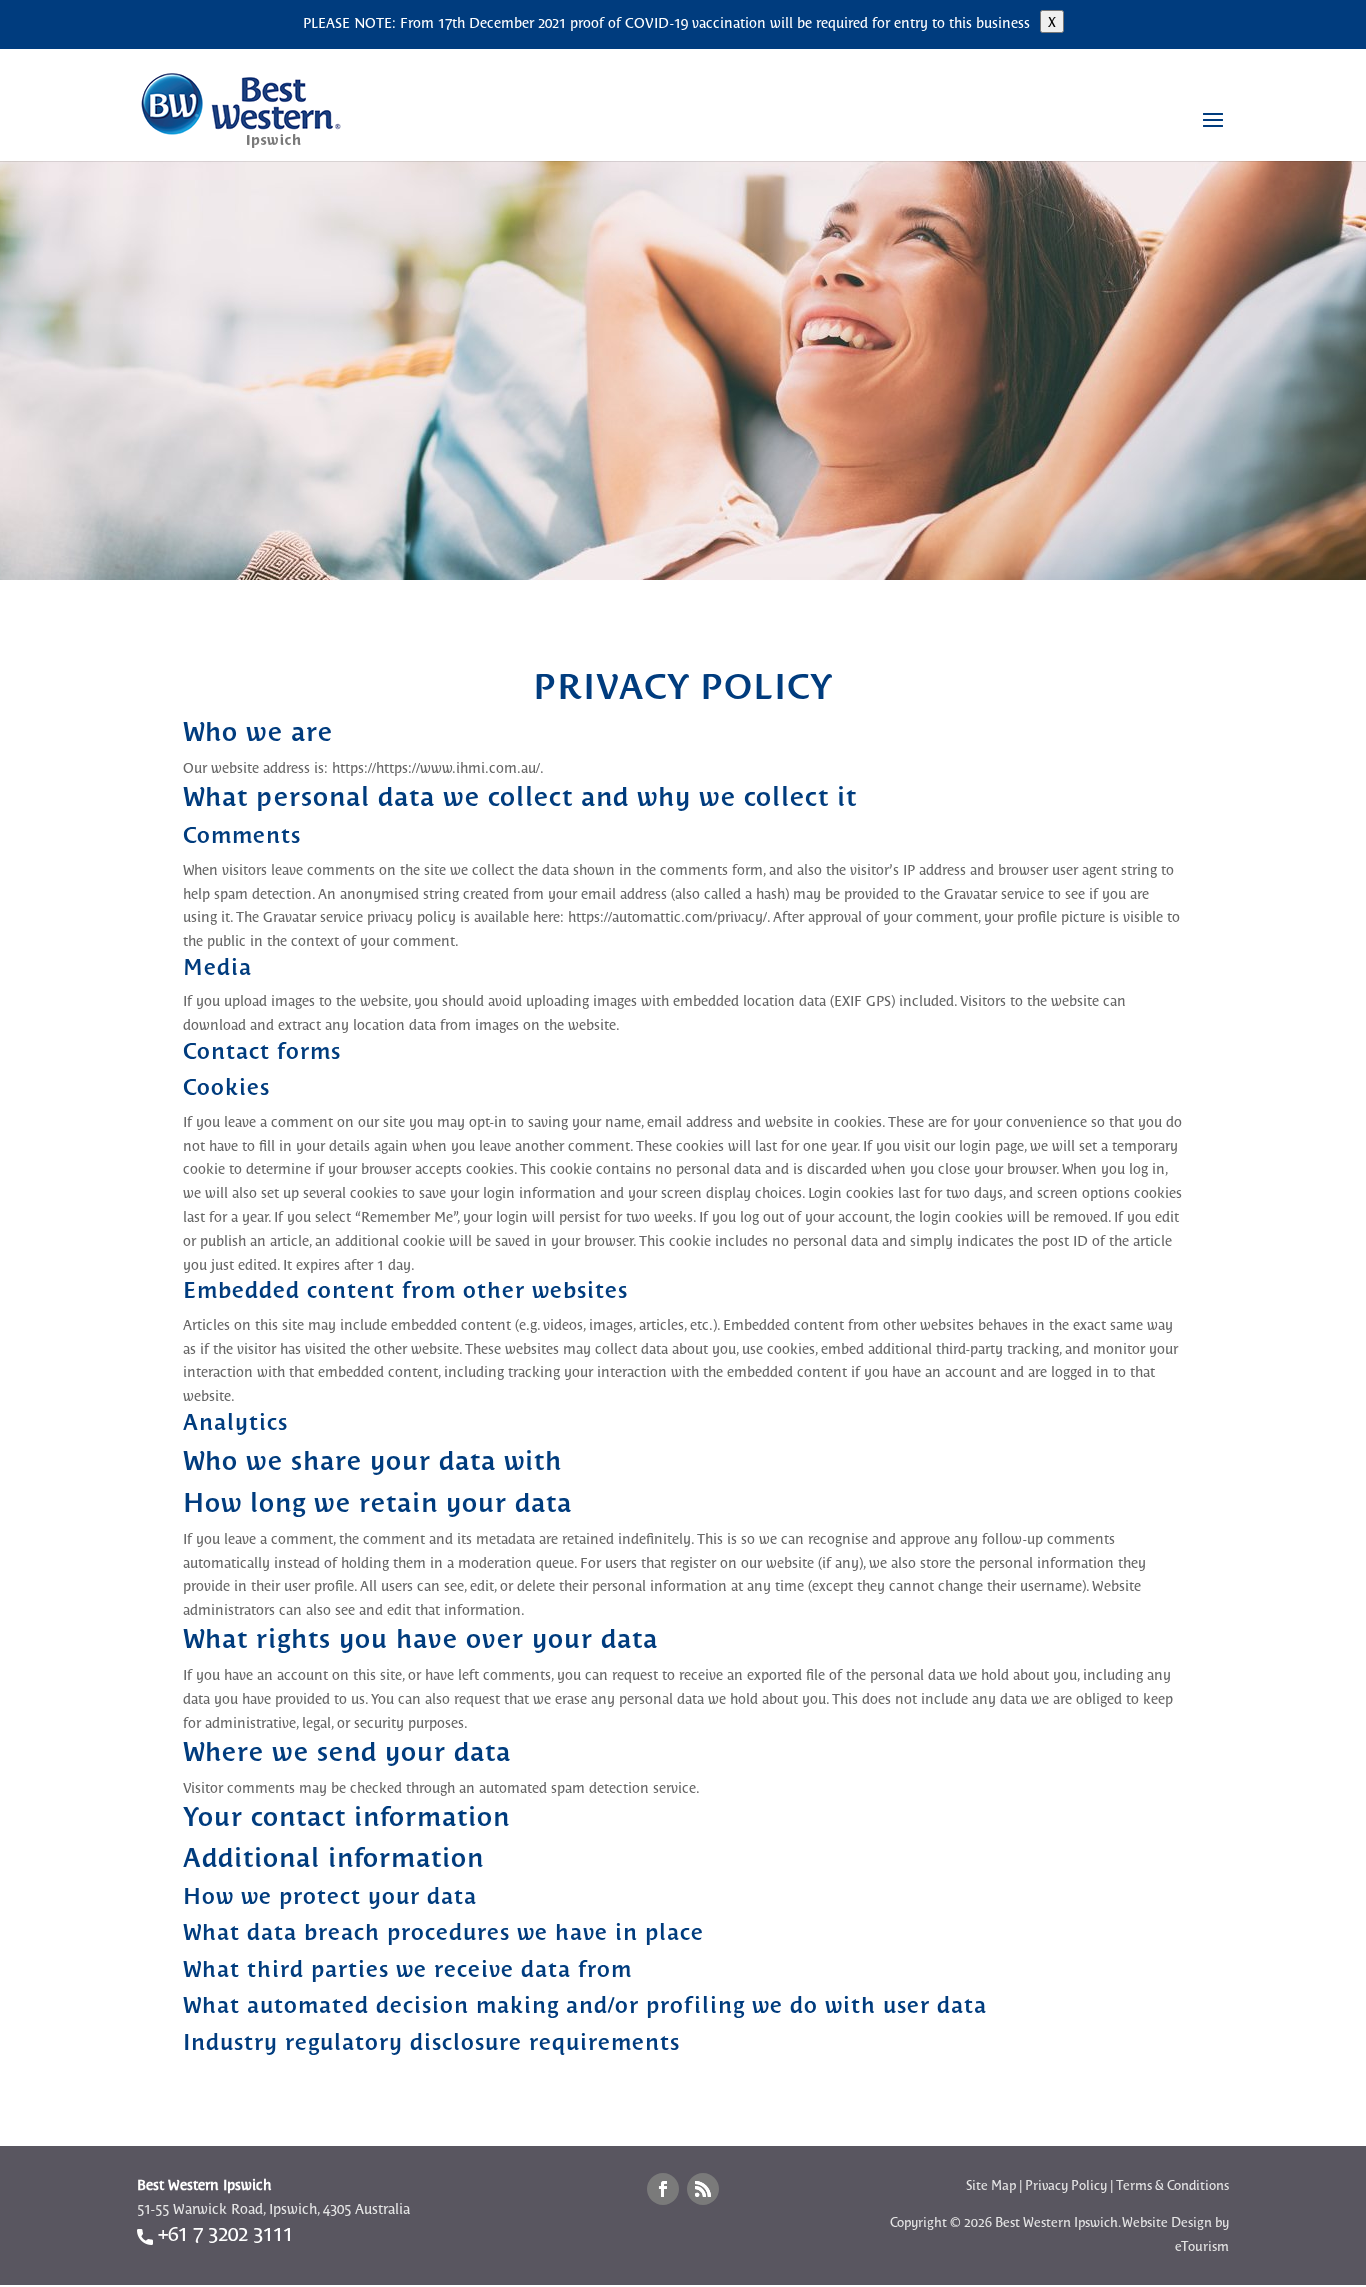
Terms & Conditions (1172, 2184)
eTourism (1202, 2245)
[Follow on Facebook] (663, 2189)
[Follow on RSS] (703, 2189)
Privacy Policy (1066, 2184)
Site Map (991, 2184)
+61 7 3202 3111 (223, 2232)
